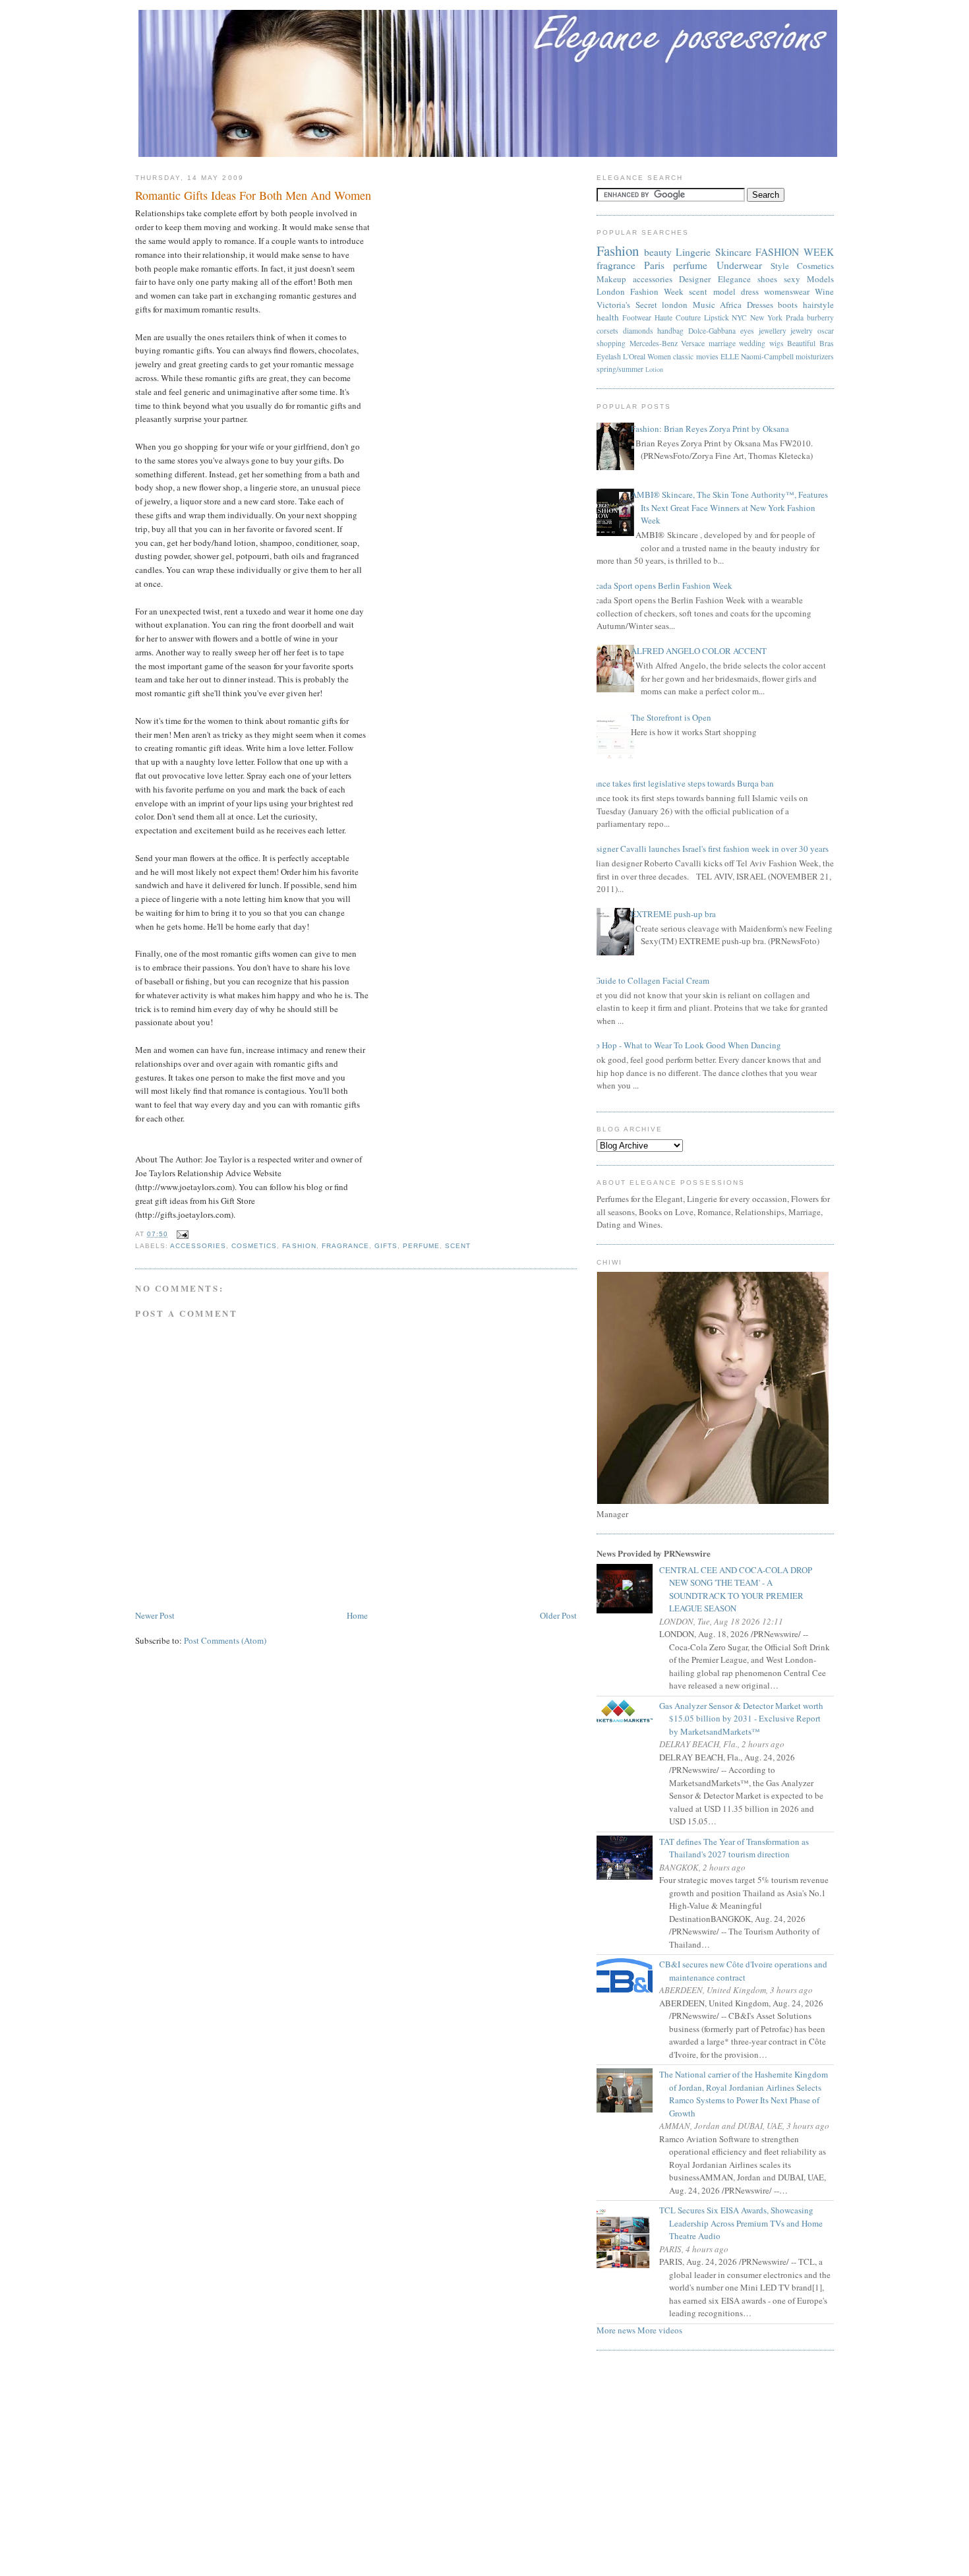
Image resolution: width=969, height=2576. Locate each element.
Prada (795, 317)
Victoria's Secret (627, 305)
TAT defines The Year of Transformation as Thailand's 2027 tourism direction (739, 1848)
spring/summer (620, 369)
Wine (824, 291)
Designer (695, 279)
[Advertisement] (484, 2467)
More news (616, 2330)
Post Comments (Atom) (225, 1640)
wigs (777, 343)
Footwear (637, 317)
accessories (198, 1246)
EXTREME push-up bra (673, 914)
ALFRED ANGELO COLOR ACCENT (699, 651)
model (724, 291)
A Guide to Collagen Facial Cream (648, 980)
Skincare (733, 252)
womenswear (787, 291)
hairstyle (818, 305)
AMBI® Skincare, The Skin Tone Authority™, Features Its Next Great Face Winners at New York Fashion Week (729, 507)
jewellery (773, 331)
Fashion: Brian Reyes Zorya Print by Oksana (710, 429)
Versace (693, 343)
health (608, 317)
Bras (827, 343)
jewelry (802, 331)
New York (766, 317)
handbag (670, 331)
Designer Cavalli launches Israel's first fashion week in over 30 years (708, 849)
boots (788, 305)
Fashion (299, 1246)
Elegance (734, 279)
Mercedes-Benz (654, 343)
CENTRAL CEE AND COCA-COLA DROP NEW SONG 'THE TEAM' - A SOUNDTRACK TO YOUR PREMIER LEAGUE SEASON (741, 1589)
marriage (722, 343)
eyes (747, 331)
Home (357, 1615)
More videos (660, 2330)
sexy (792, 279)
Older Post (558, 1615)
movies (707, 356)
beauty (658, 252)
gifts (386, 1246)
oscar (826, 331)
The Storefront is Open (671, 717)
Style (780, 266)
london (675, 305)
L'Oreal (634, 356)
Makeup (611, 279)
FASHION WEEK (795, 252)
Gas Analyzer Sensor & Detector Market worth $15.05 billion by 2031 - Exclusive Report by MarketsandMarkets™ (746, 1719)
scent (458, 1246)
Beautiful (801, 343)
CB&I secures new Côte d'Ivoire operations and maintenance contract (748, 1971)
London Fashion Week (640, 291)
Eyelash (609, 356)
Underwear (739, 265)
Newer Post (155, 1615)
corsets (607, 331)
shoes (767, 279)
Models (820, 279)
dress (750, 291)
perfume (421, 1246)
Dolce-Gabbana (712, 331)
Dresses (760, 305)
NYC (739, 317)
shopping (611, 343)
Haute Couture (678, 317)
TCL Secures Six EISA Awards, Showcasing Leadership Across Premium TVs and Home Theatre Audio (746, 2223)
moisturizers (815, 356)
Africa (731, 305)
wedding (752, 343)
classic (683, 356)
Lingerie (693, 252)
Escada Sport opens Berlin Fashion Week (660, 585)
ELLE (730, 356)
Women (659, 356)
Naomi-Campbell (767, 356)
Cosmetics (254, 1246)
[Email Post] (181, 1234)
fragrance (345, 1246)
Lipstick (717, 317)
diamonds (638, 331)
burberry (820, 317)
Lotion (654, 369)
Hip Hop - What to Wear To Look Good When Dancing (684, 1045)
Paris (654, 265)
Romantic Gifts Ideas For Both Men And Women (253, 195)
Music (704, 305)
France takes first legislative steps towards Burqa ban (680, 783)
